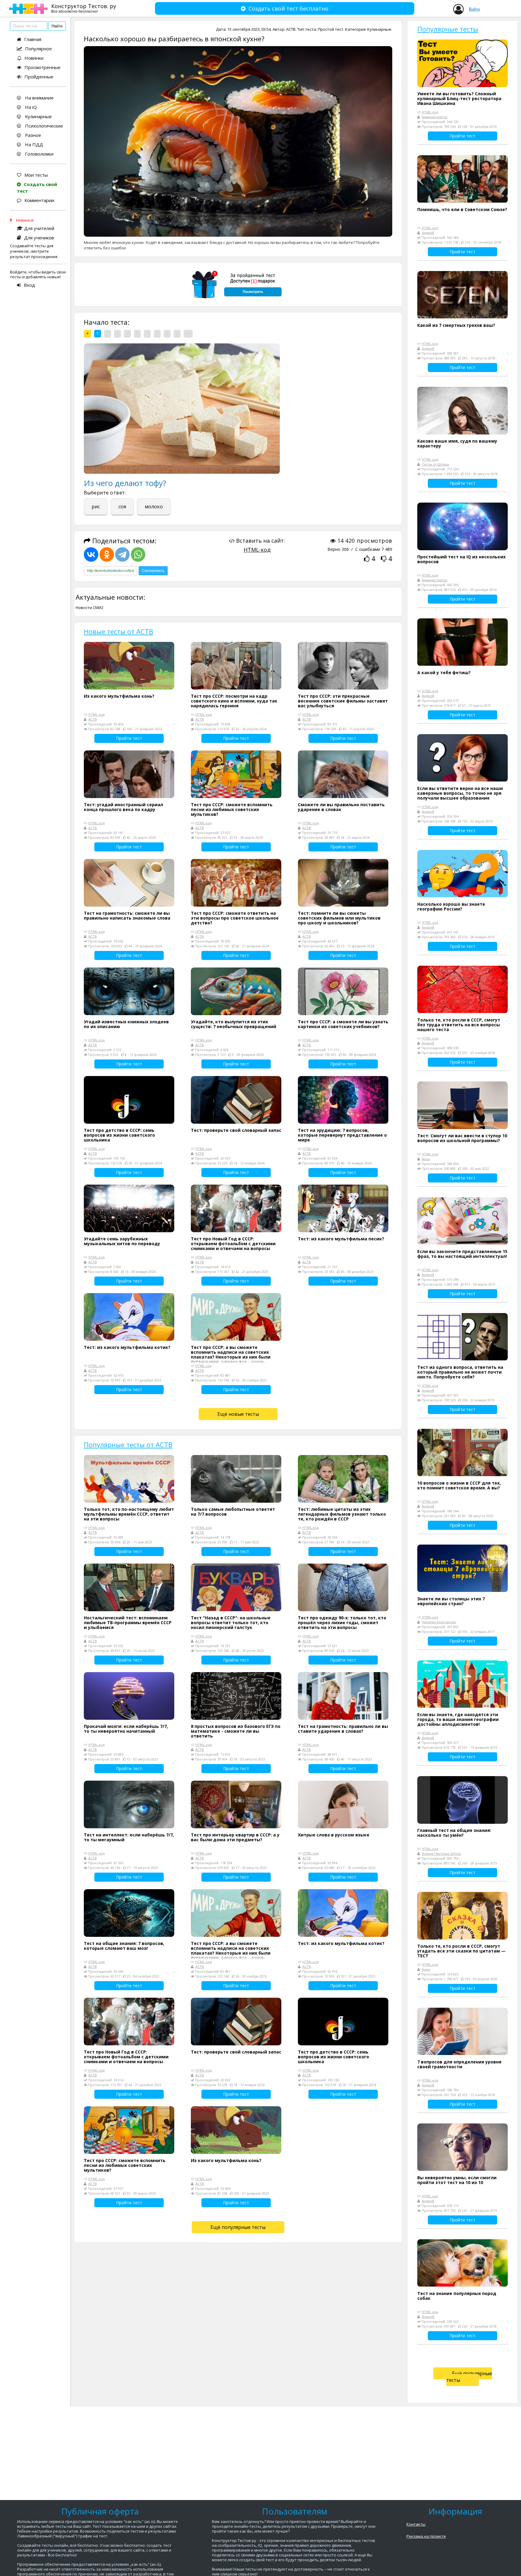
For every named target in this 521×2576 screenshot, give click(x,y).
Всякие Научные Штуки (441, 1853)
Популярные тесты (448, 29)
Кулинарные (38, 116)
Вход (29, 285)
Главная (33, 39)
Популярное (38, 49)
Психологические (43, 126)
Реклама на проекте (426, 2536)
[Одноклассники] (107, 554)
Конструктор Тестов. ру (84, 8)
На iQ (30, 107)
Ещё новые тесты (238, 1414)
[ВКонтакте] (91, 554)
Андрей (428, 233)
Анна (426, 1159)
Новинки (34, 58)
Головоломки (39, 154)
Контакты (416, 2524)
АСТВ (291, 29)
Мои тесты (36, 175)
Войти (474, 9)
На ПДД (33, 144)
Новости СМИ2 (90, 608)
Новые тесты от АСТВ (118, 631)
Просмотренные (43, 67)
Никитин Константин (439, 1622)
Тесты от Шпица (435, 464)
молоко (154, 507)
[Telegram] (122, 554)
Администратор (435, 117)
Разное (32, 135)
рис (96, 507)
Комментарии (39, 200)
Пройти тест (129, 738)
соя (122, 507)
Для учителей (39, 228)
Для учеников (39, 238)
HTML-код (257, 550)
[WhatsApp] (138, 554)
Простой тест (331, 29)
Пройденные (39, 77)
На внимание (39, 98)
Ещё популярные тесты (238, 2227)
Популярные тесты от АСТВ (128, 1444)
